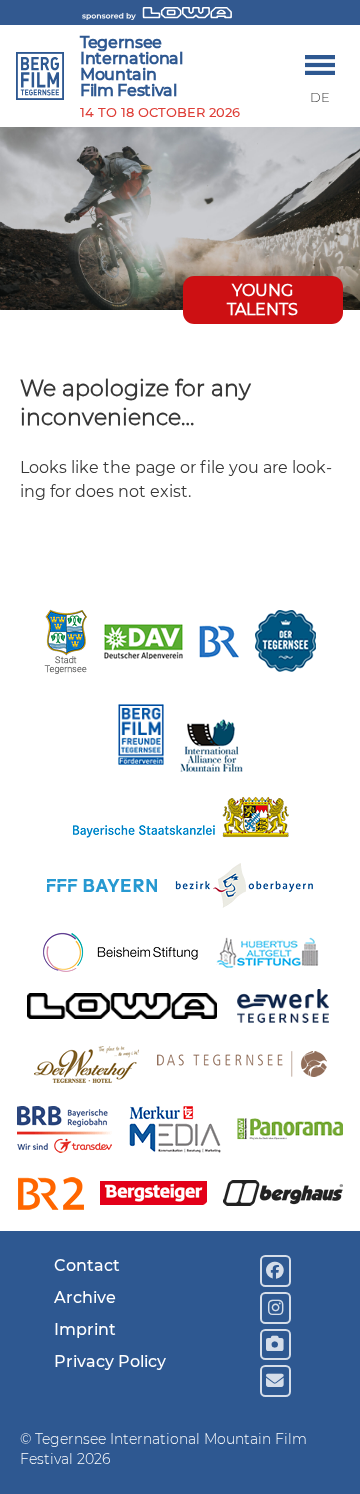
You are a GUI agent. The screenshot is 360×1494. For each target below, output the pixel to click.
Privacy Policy (110, 1361)
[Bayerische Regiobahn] (64, 1132)
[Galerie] (276, 1345)
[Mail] (276, 1381)
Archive (85, 1297)
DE (320, 97)
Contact (87, 1265)
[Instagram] (276, 1308)
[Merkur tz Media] (174, 1132)
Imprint (85, 1329)
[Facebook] (276, 1271)
